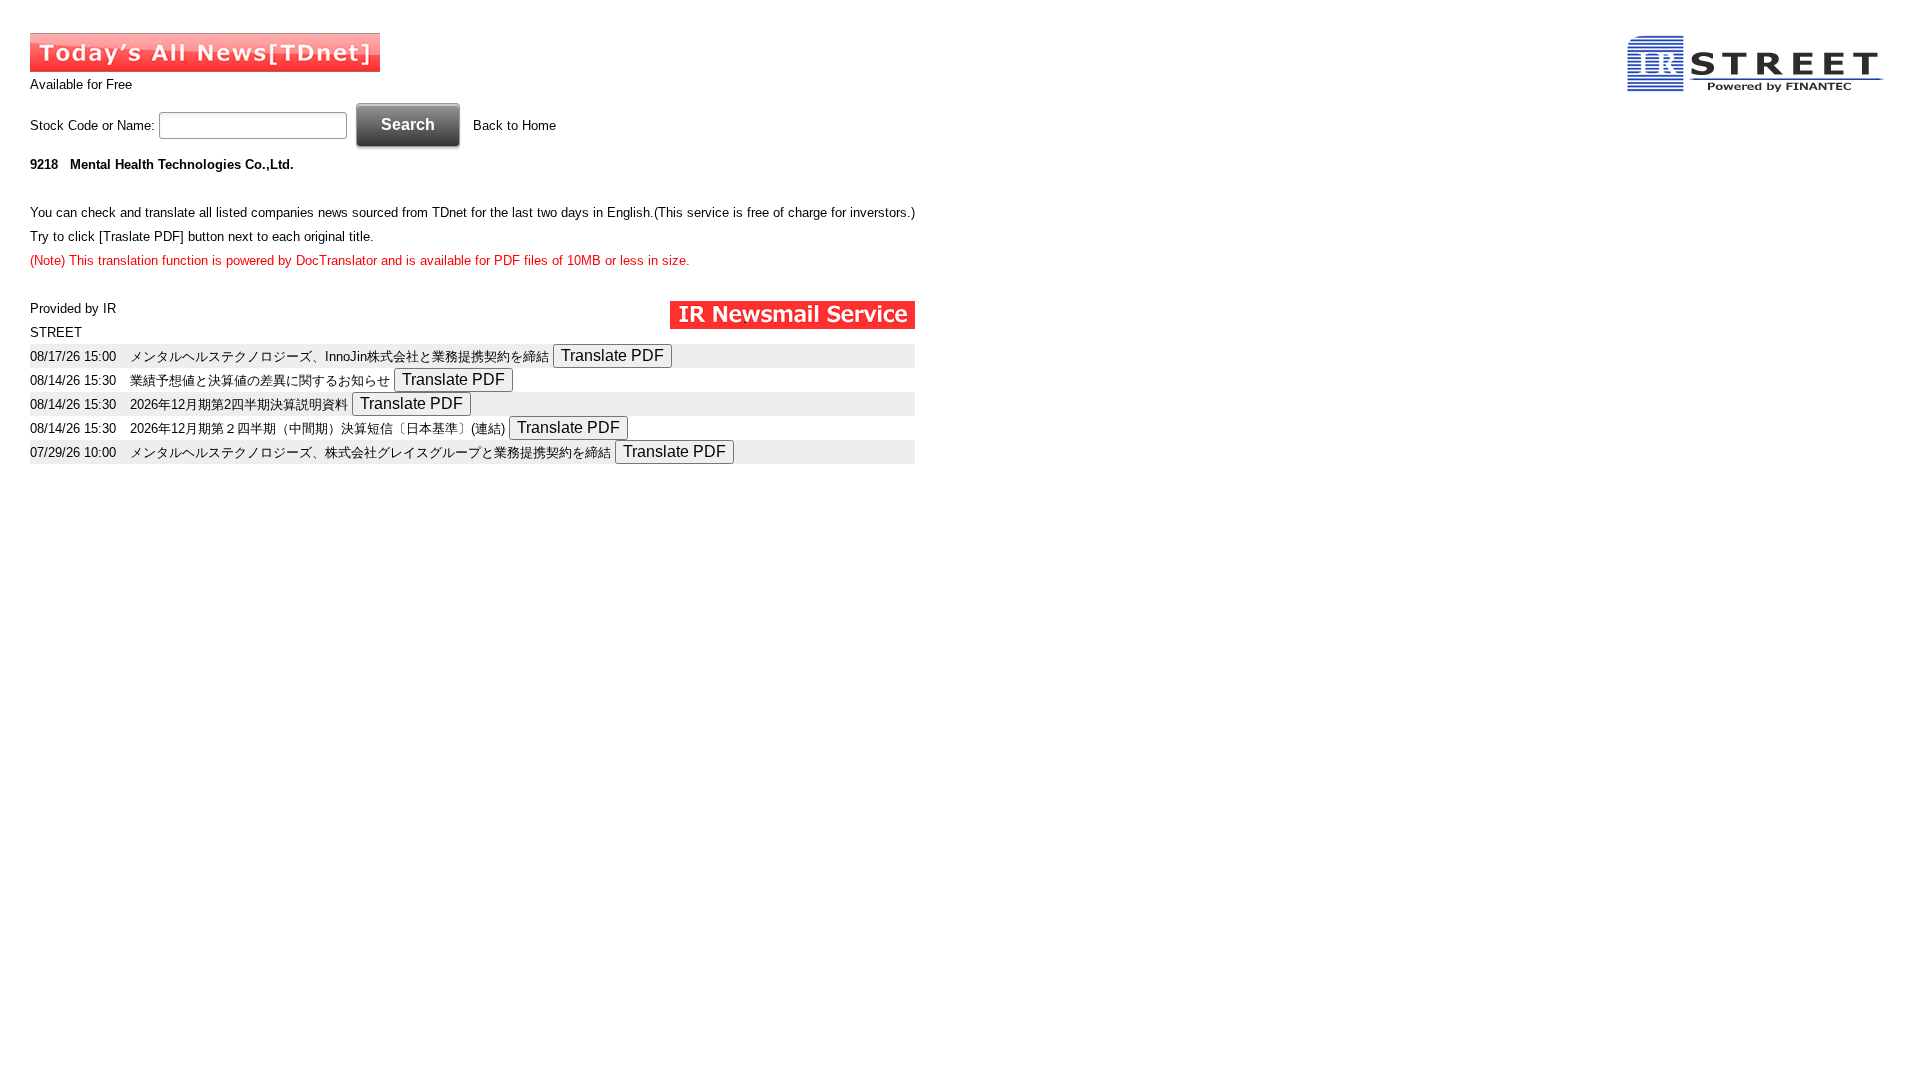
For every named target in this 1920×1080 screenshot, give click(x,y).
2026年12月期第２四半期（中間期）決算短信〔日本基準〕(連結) (317, 428)
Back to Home (514, 125)
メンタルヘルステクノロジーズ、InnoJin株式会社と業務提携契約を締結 (339, 356)
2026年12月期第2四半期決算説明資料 (239, 404)
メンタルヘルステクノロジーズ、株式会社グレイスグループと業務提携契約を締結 (370, 452)
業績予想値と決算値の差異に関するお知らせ (260, 380)
